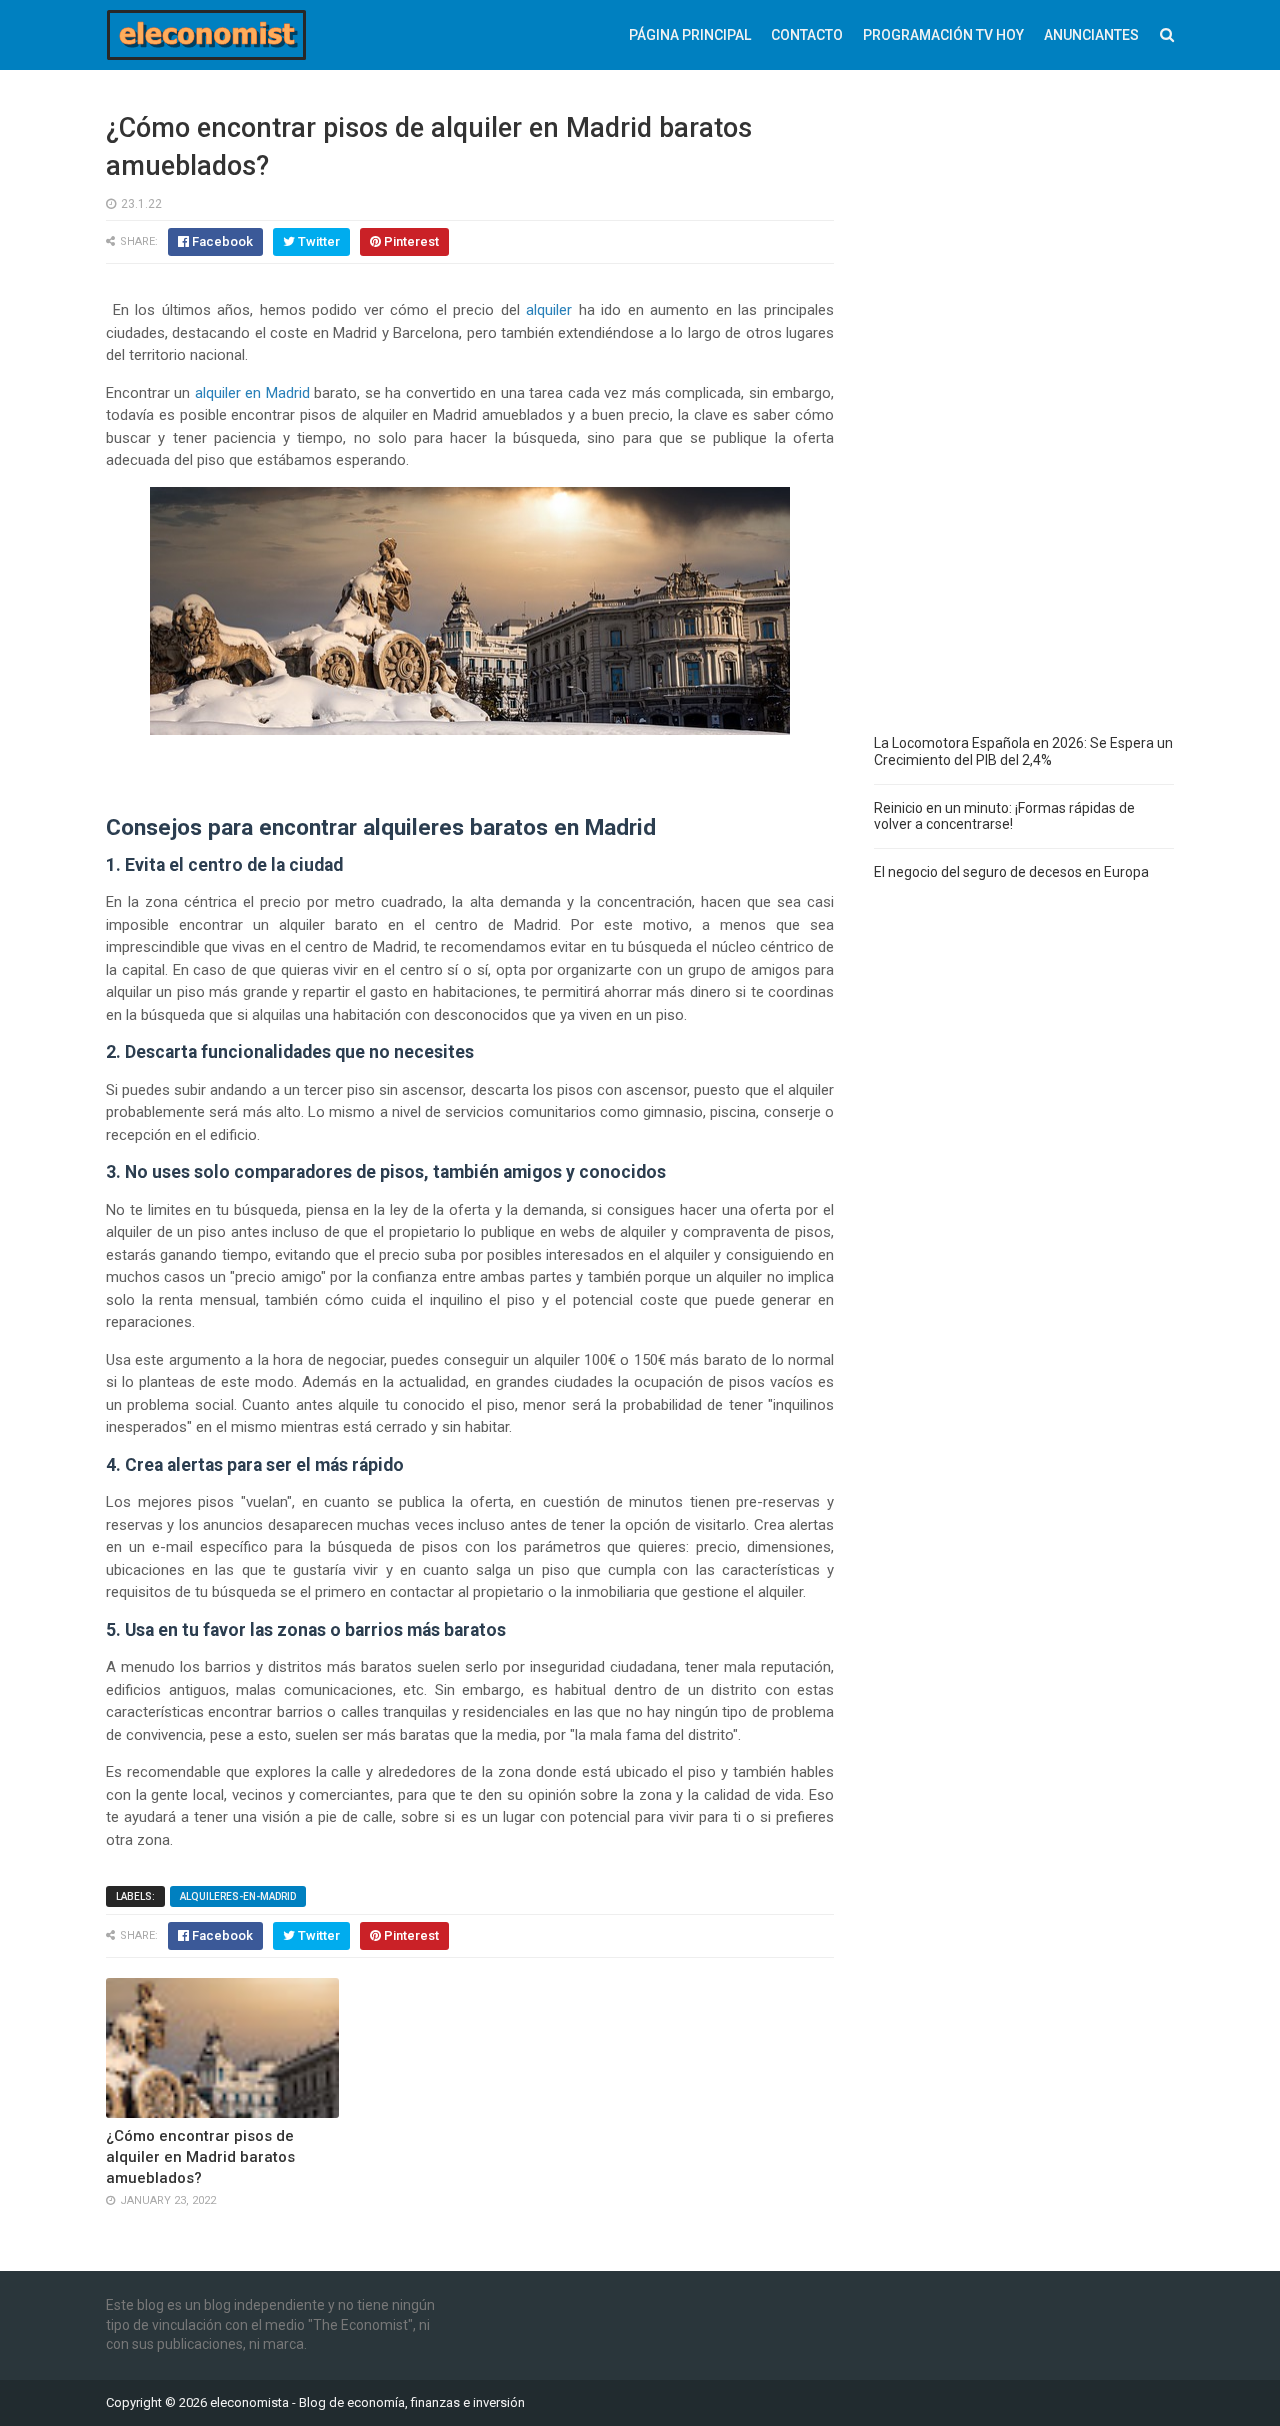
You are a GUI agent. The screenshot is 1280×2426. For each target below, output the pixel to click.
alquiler (549, 310)
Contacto (807, 35)
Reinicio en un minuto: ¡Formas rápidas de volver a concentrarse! (1004, 816)
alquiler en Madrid (252, 393)
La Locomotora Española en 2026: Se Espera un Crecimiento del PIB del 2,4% (1023, 751)
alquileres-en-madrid (238, 1896)
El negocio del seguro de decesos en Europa (1011, 872)
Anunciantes (1091, 35)
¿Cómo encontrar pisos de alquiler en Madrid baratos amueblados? (200, 2157)
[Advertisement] (1024, 410)
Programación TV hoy (943, 35)
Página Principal (690, 35)
